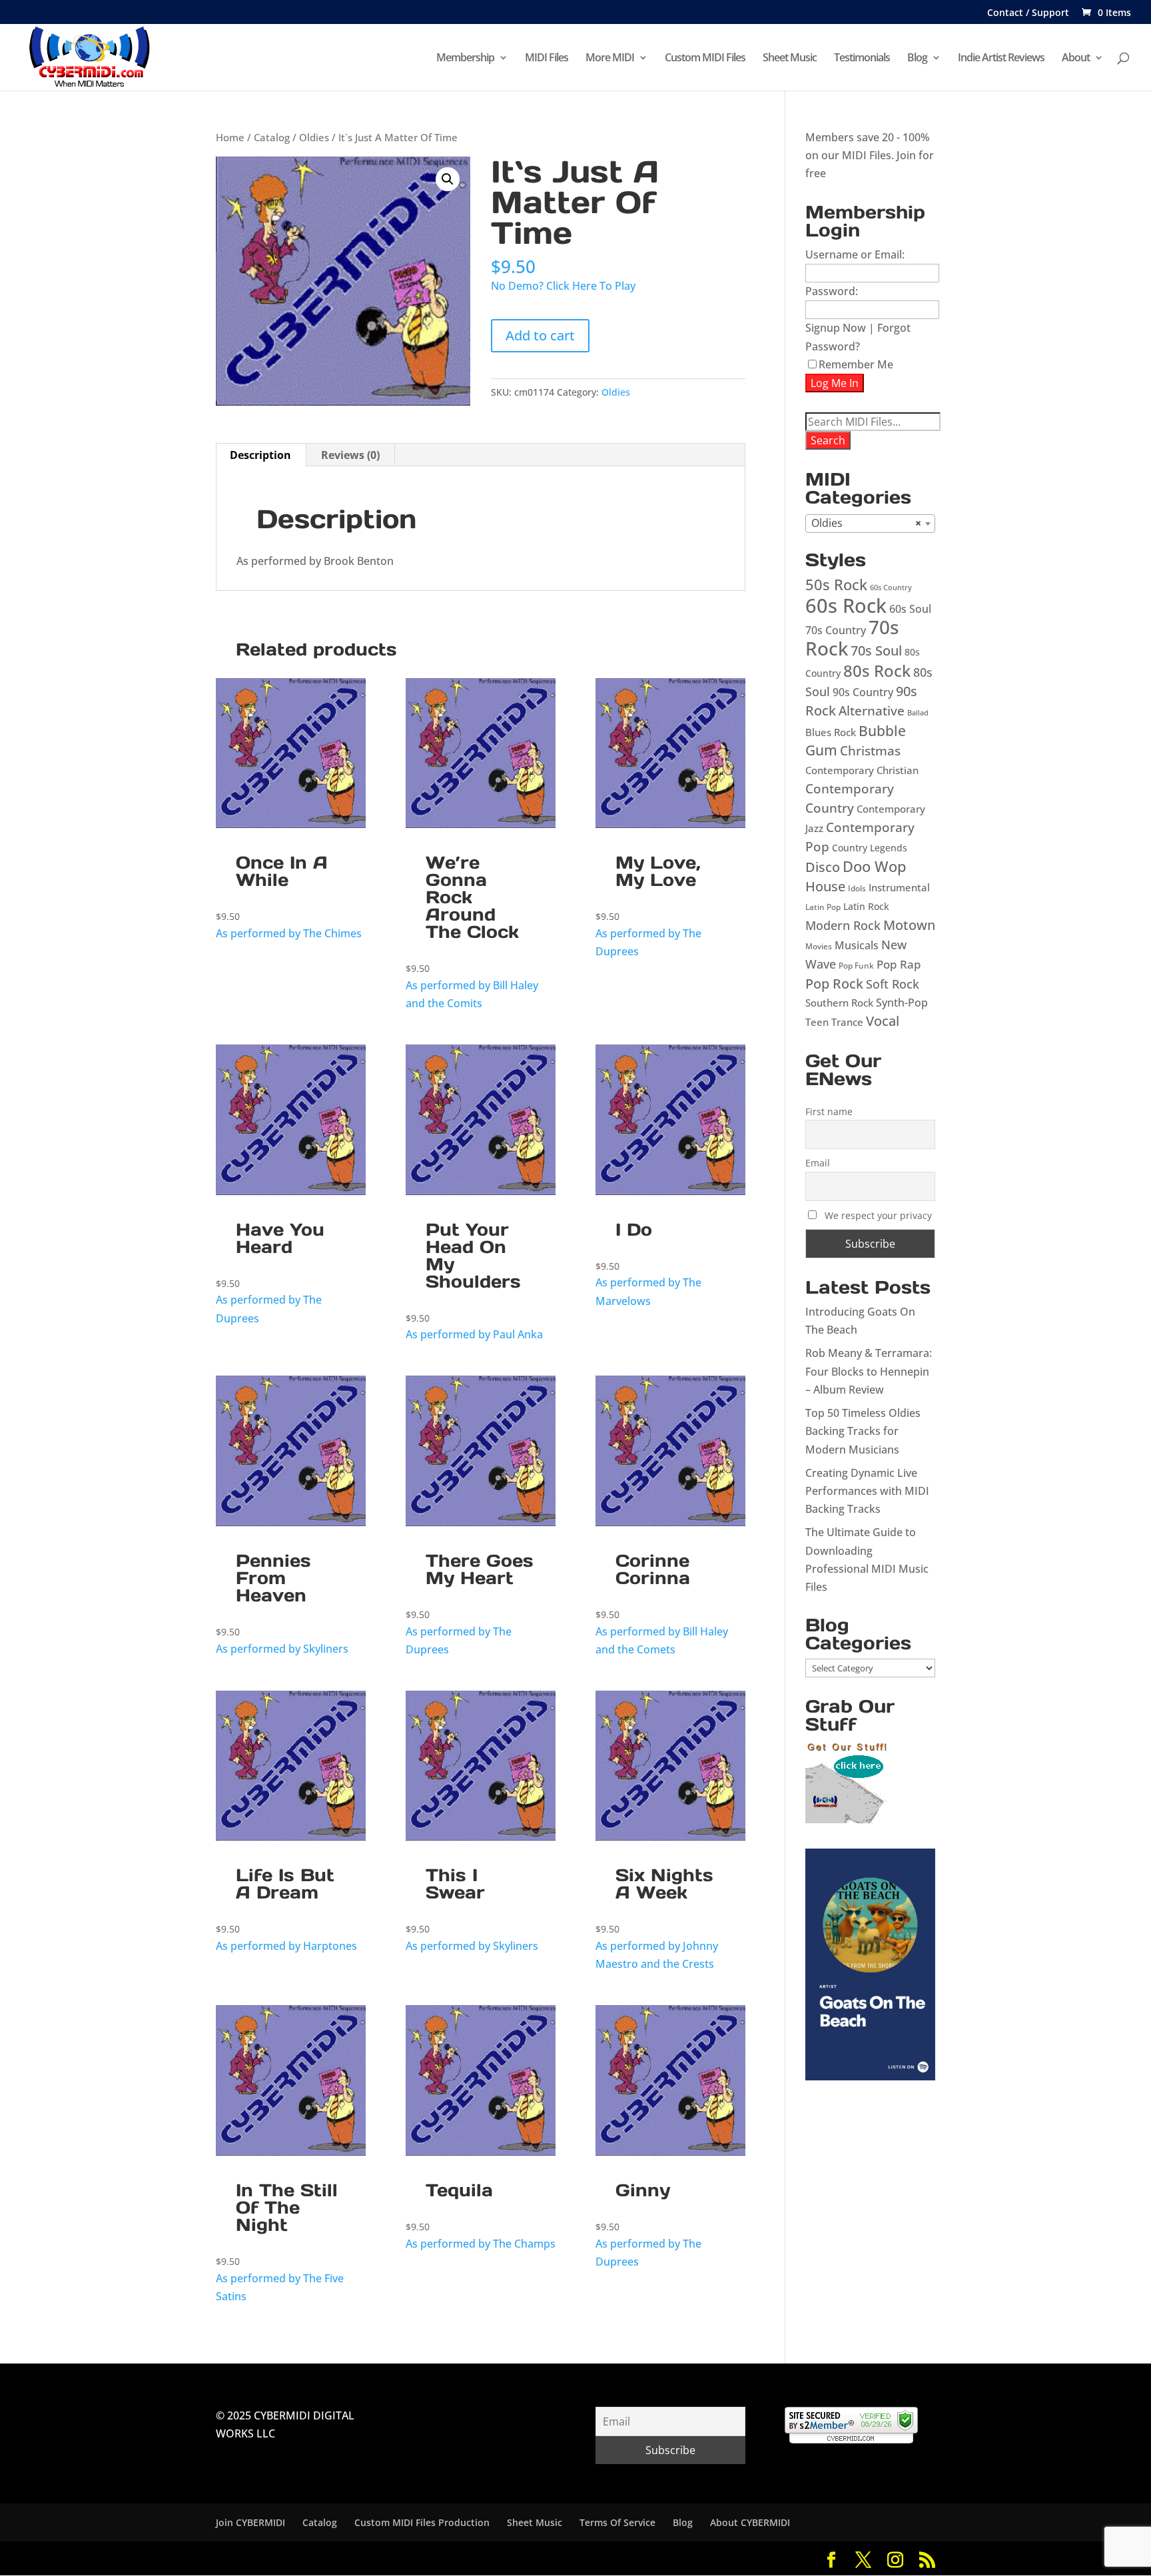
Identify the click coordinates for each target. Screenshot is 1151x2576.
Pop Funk (856, 966)
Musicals (857, 945)
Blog (917, 59)
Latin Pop (823, 907)
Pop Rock (834, 984)
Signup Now (836, 328)
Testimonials (862, 59)
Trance (847, 1022)
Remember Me (856, 364)
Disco (823, 867)
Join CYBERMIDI (250, 2522)
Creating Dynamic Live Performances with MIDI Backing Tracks (867, 1491)
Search (828, 440)
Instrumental (899, 887)
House (825, 886)
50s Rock (836, 585)
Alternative (872, 710)
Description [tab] (260, 455)
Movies (819, 946)
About (1076, 59)
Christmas (870, 750)
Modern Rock (843, 925)
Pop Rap (899, 964)
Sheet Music (790, 59)
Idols (857, 888)
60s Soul (910, 609)
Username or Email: (855, 254)
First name (829, 1111)
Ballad (918, 713)
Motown (909, 925)
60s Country (891, 588)
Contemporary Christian (862, 770)
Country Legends (870, 848)
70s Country (836, 630)
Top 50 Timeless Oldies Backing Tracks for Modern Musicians (863, 1431)
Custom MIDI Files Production (422, 2522)
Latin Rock (866, 906)
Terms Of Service (617, 2522)
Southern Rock (839, 1003)
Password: (832, 291)
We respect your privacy (878, 1215)
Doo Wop (875, 866)
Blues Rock (831, 732)
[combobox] (870, 524)
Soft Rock (893, 984)
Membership (465, 59)
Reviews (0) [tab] (350, 455)
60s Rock (846, 606)
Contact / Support (1028, 13)
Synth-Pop (902, 1003)
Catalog (272, 137)
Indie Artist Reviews (1001, 59)
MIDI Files (547, 59)
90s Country (863, 692)
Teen (817, 1022)
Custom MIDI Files (705, 59)
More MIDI (610, 59)
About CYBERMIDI (750, 2522)
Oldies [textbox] (866, 523)
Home (230, 137)
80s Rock (877, 670)
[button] (448, 179)
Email (818, 1163)
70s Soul (876, 650)
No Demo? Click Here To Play (563, 286)
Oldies (314, 137)
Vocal (883, 1021)
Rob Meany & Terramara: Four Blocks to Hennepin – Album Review (869, 1371)
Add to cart (540, 335)
